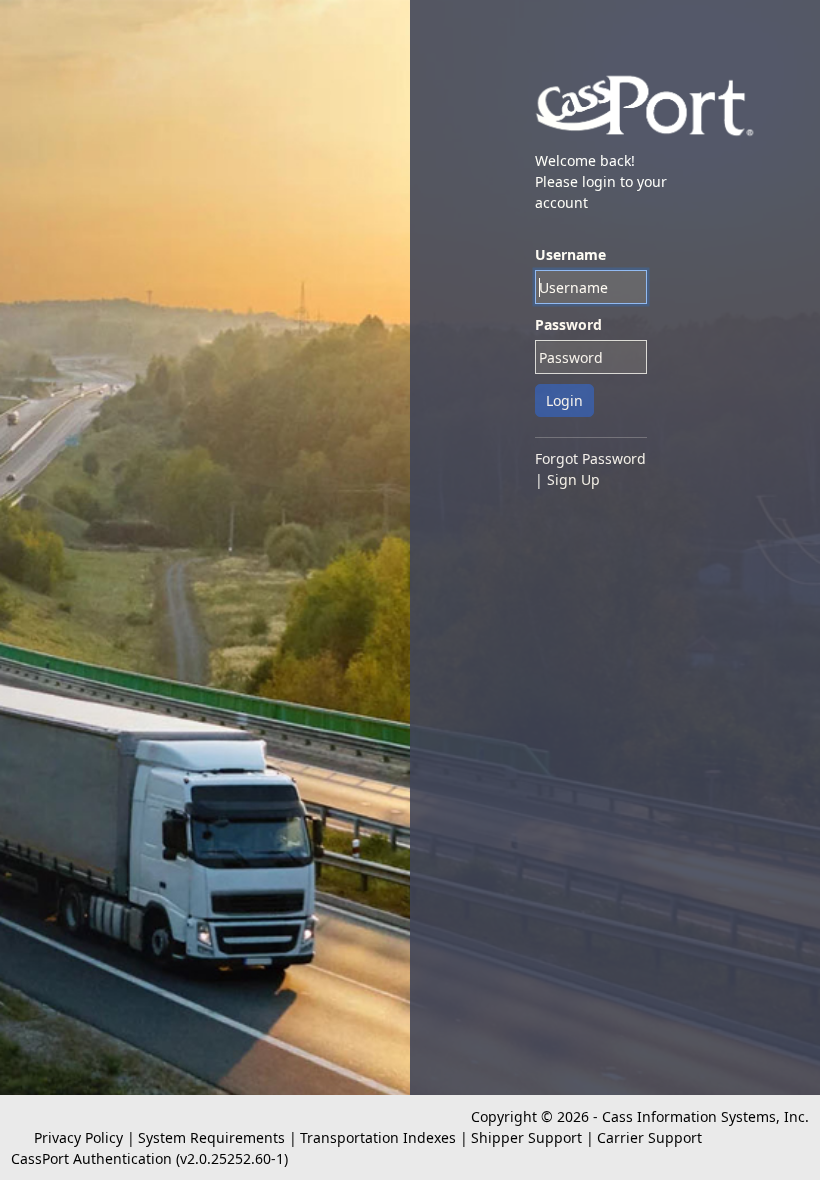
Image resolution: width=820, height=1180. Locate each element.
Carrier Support (649, 1137)
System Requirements (211, 1137)
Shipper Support (526, 1137)
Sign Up (573, 479)
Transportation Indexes (378, 1137)
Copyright (504, 1116)
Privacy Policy (78, 1137)
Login (564, 400)
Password (568, 324)
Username (570, 254)
